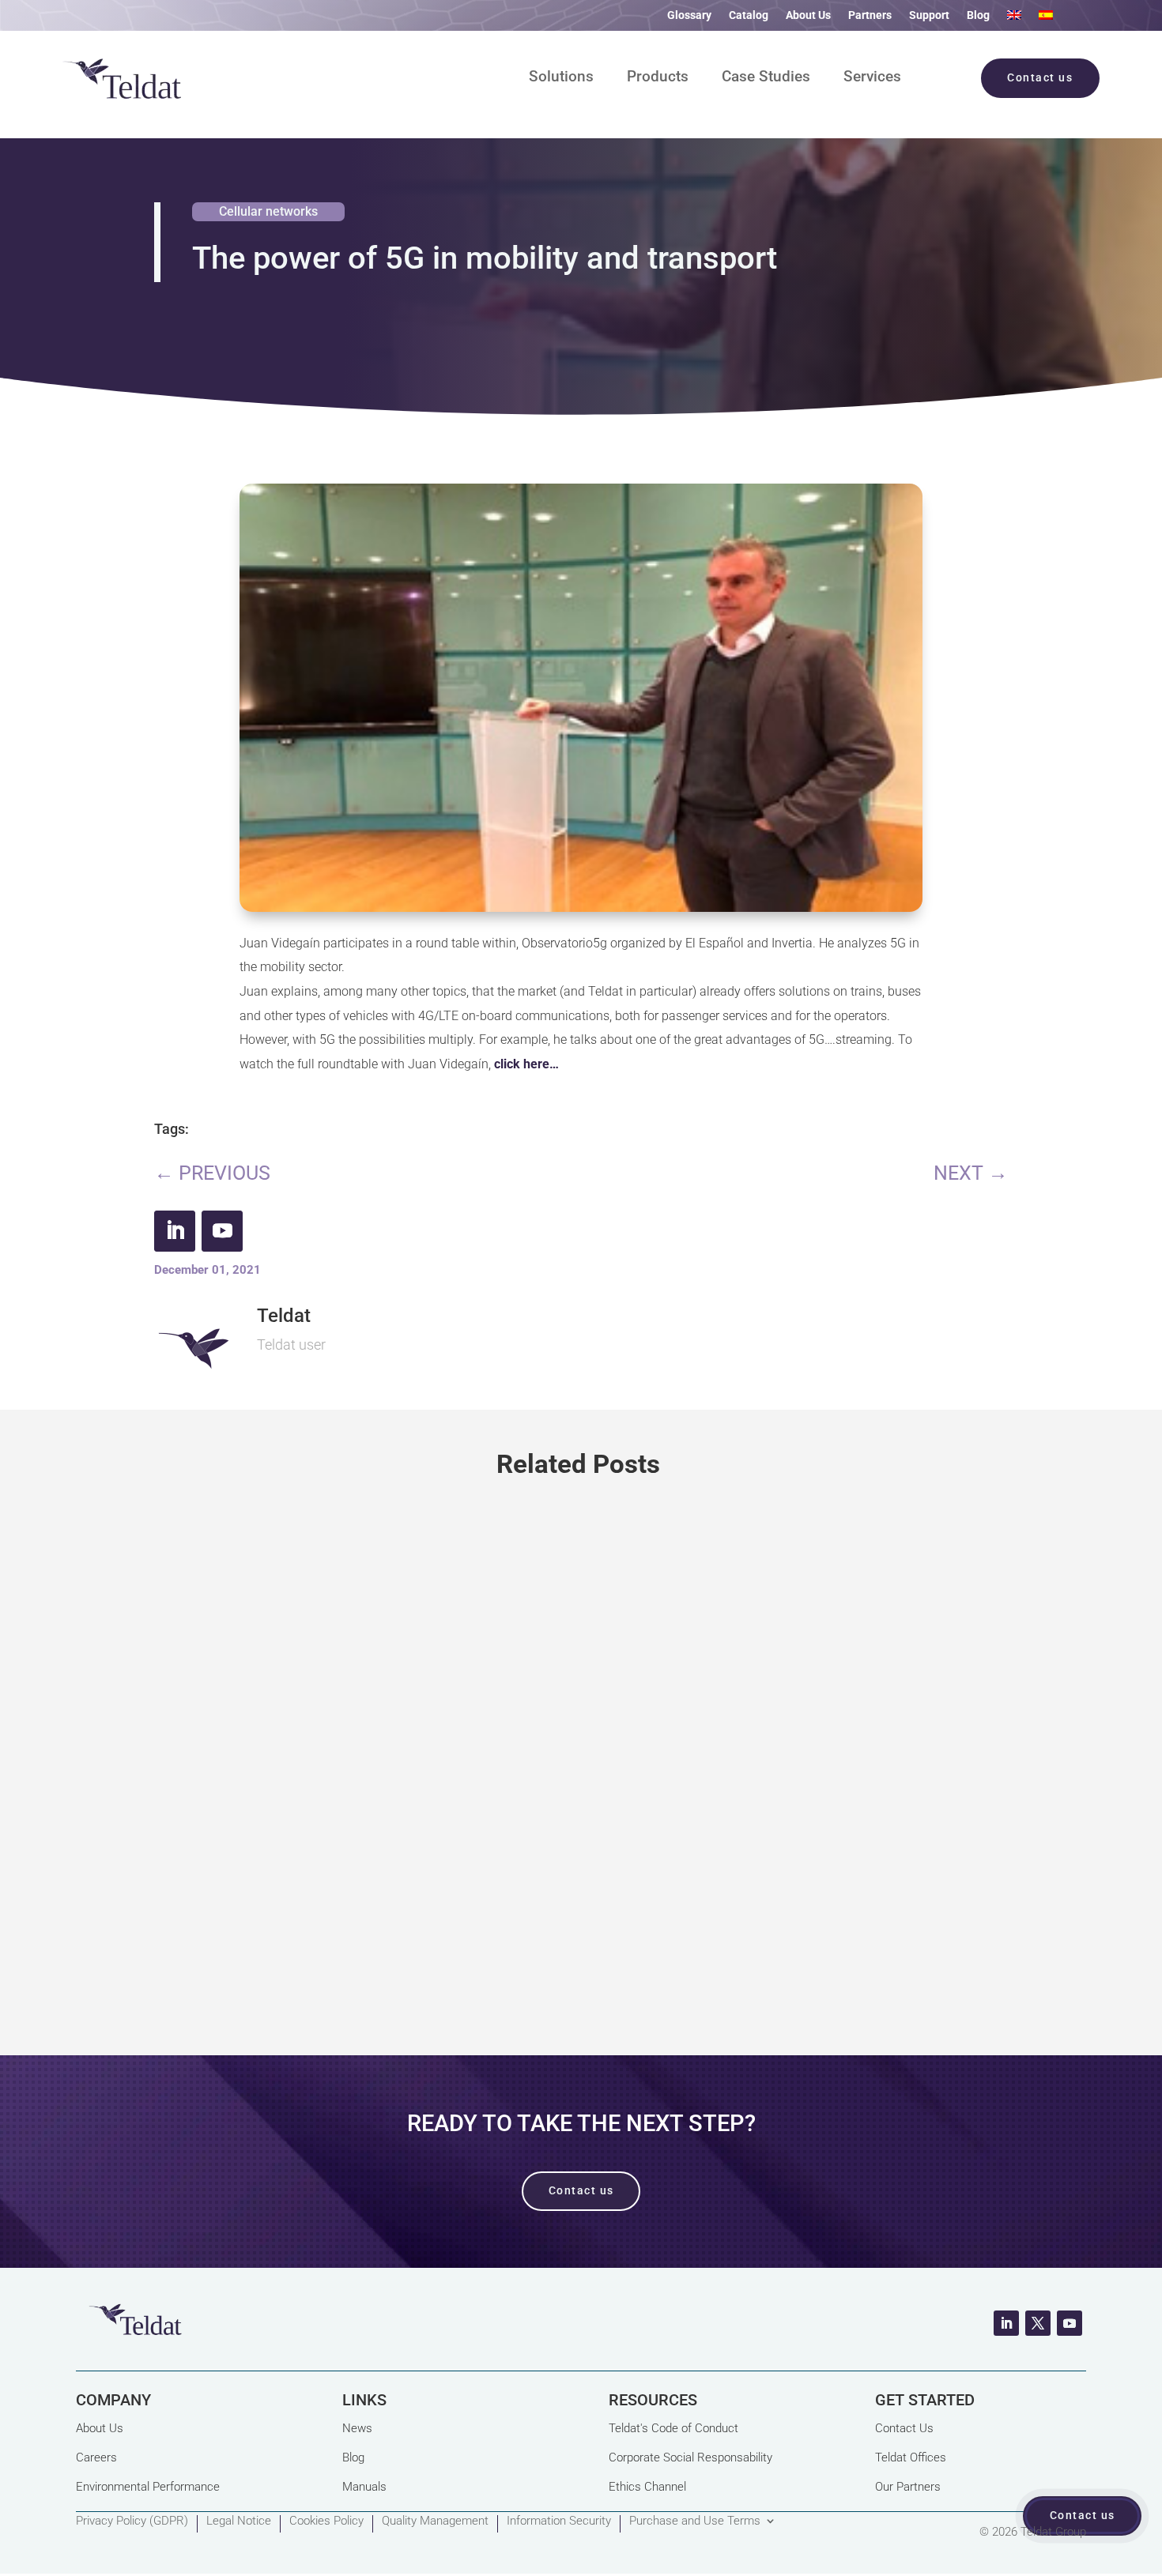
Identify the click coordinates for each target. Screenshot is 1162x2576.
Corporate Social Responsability (690, 2457)
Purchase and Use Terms (695, 2521)
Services (872, 78)
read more (581, 1946)
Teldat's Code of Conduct (673, 2428)
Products (658, 78)
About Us (808, 15)
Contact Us (904, 2428)
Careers (96, 2457)
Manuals (364, 2487)
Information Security (559, 2521)
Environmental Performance (148, 2487)
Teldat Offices (911, 2457)
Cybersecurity (273, 1791)
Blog (978, 15)
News (357, 2428)
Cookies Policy (326, 2521)
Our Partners (908, 2487)
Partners (870, 15)
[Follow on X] (1038, 2323)
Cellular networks (268, 211)
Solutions (561, 78)
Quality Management (435, 2521)
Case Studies (766, 78)
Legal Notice (239, 2521)
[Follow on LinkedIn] (175, 1231)
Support (929, 15)
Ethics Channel (647, 2487)
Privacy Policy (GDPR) (132, 2521)
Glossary (689, 15)
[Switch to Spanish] (1046, 18)
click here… (526, 1064)
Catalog (749, 15)
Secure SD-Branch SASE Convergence (332, 1732)
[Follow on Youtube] (222, 1231)
